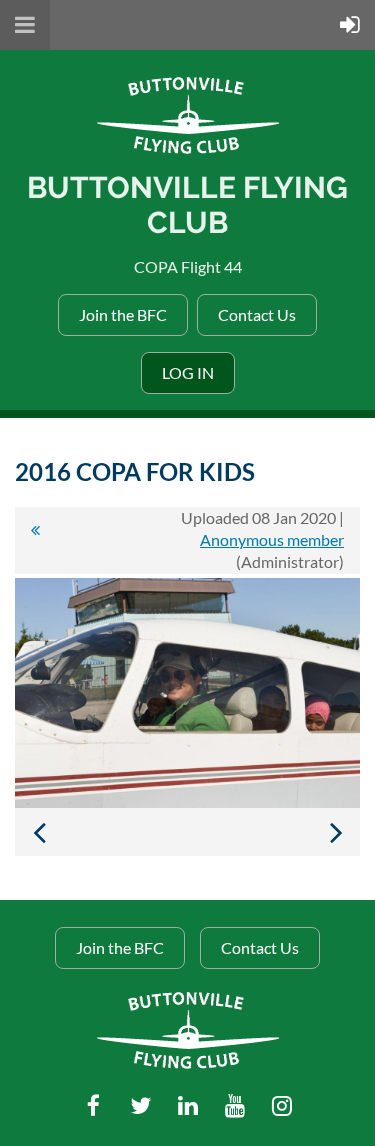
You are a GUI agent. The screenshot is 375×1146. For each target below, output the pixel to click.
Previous (39, 832)
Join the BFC (123, 314)
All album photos (35, 540)
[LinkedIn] (187, 1105)
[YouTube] (234, 1105)
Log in (188, 372)
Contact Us (257, 314)
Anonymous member (272, 539)
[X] (140, 1105)
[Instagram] (281, 1105)
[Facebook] (93, 1105)
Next (336, 832)
